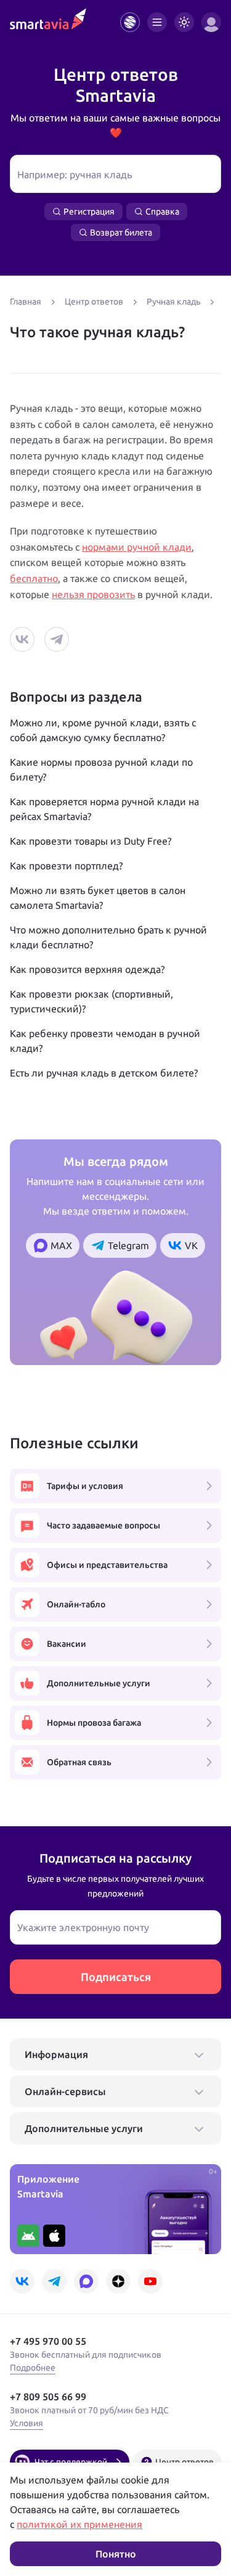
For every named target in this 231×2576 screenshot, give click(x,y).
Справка (162, 211)
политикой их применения (79, 2524)
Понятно (116, 2554)
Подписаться (116, 1977)
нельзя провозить (93, 594)
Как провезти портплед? (66, 866)
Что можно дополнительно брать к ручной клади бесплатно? (108, 937)
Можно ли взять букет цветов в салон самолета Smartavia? (98, 898)
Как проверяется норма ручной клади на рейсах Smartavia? (104, 809)
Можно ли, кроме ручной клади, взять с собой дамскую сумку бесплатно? (103, 730)
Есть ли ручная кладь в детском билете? (104, 1073)
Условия (26, 2423)
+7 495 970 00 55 (48, 2341)
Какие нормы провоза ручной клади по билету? (101, 769)
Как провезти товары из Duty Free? (91, 841)
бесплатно (34, 578)
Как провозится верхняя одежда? (87, 969)
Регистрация (89, 211)
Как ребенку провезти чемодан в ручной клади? (105, 1041)
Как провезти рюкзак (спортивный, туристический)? (91, 1001)
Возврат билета (121, 232)
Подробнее (33, 2368)
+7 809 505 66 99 (48, 2397)
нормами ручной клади (137, 547)
